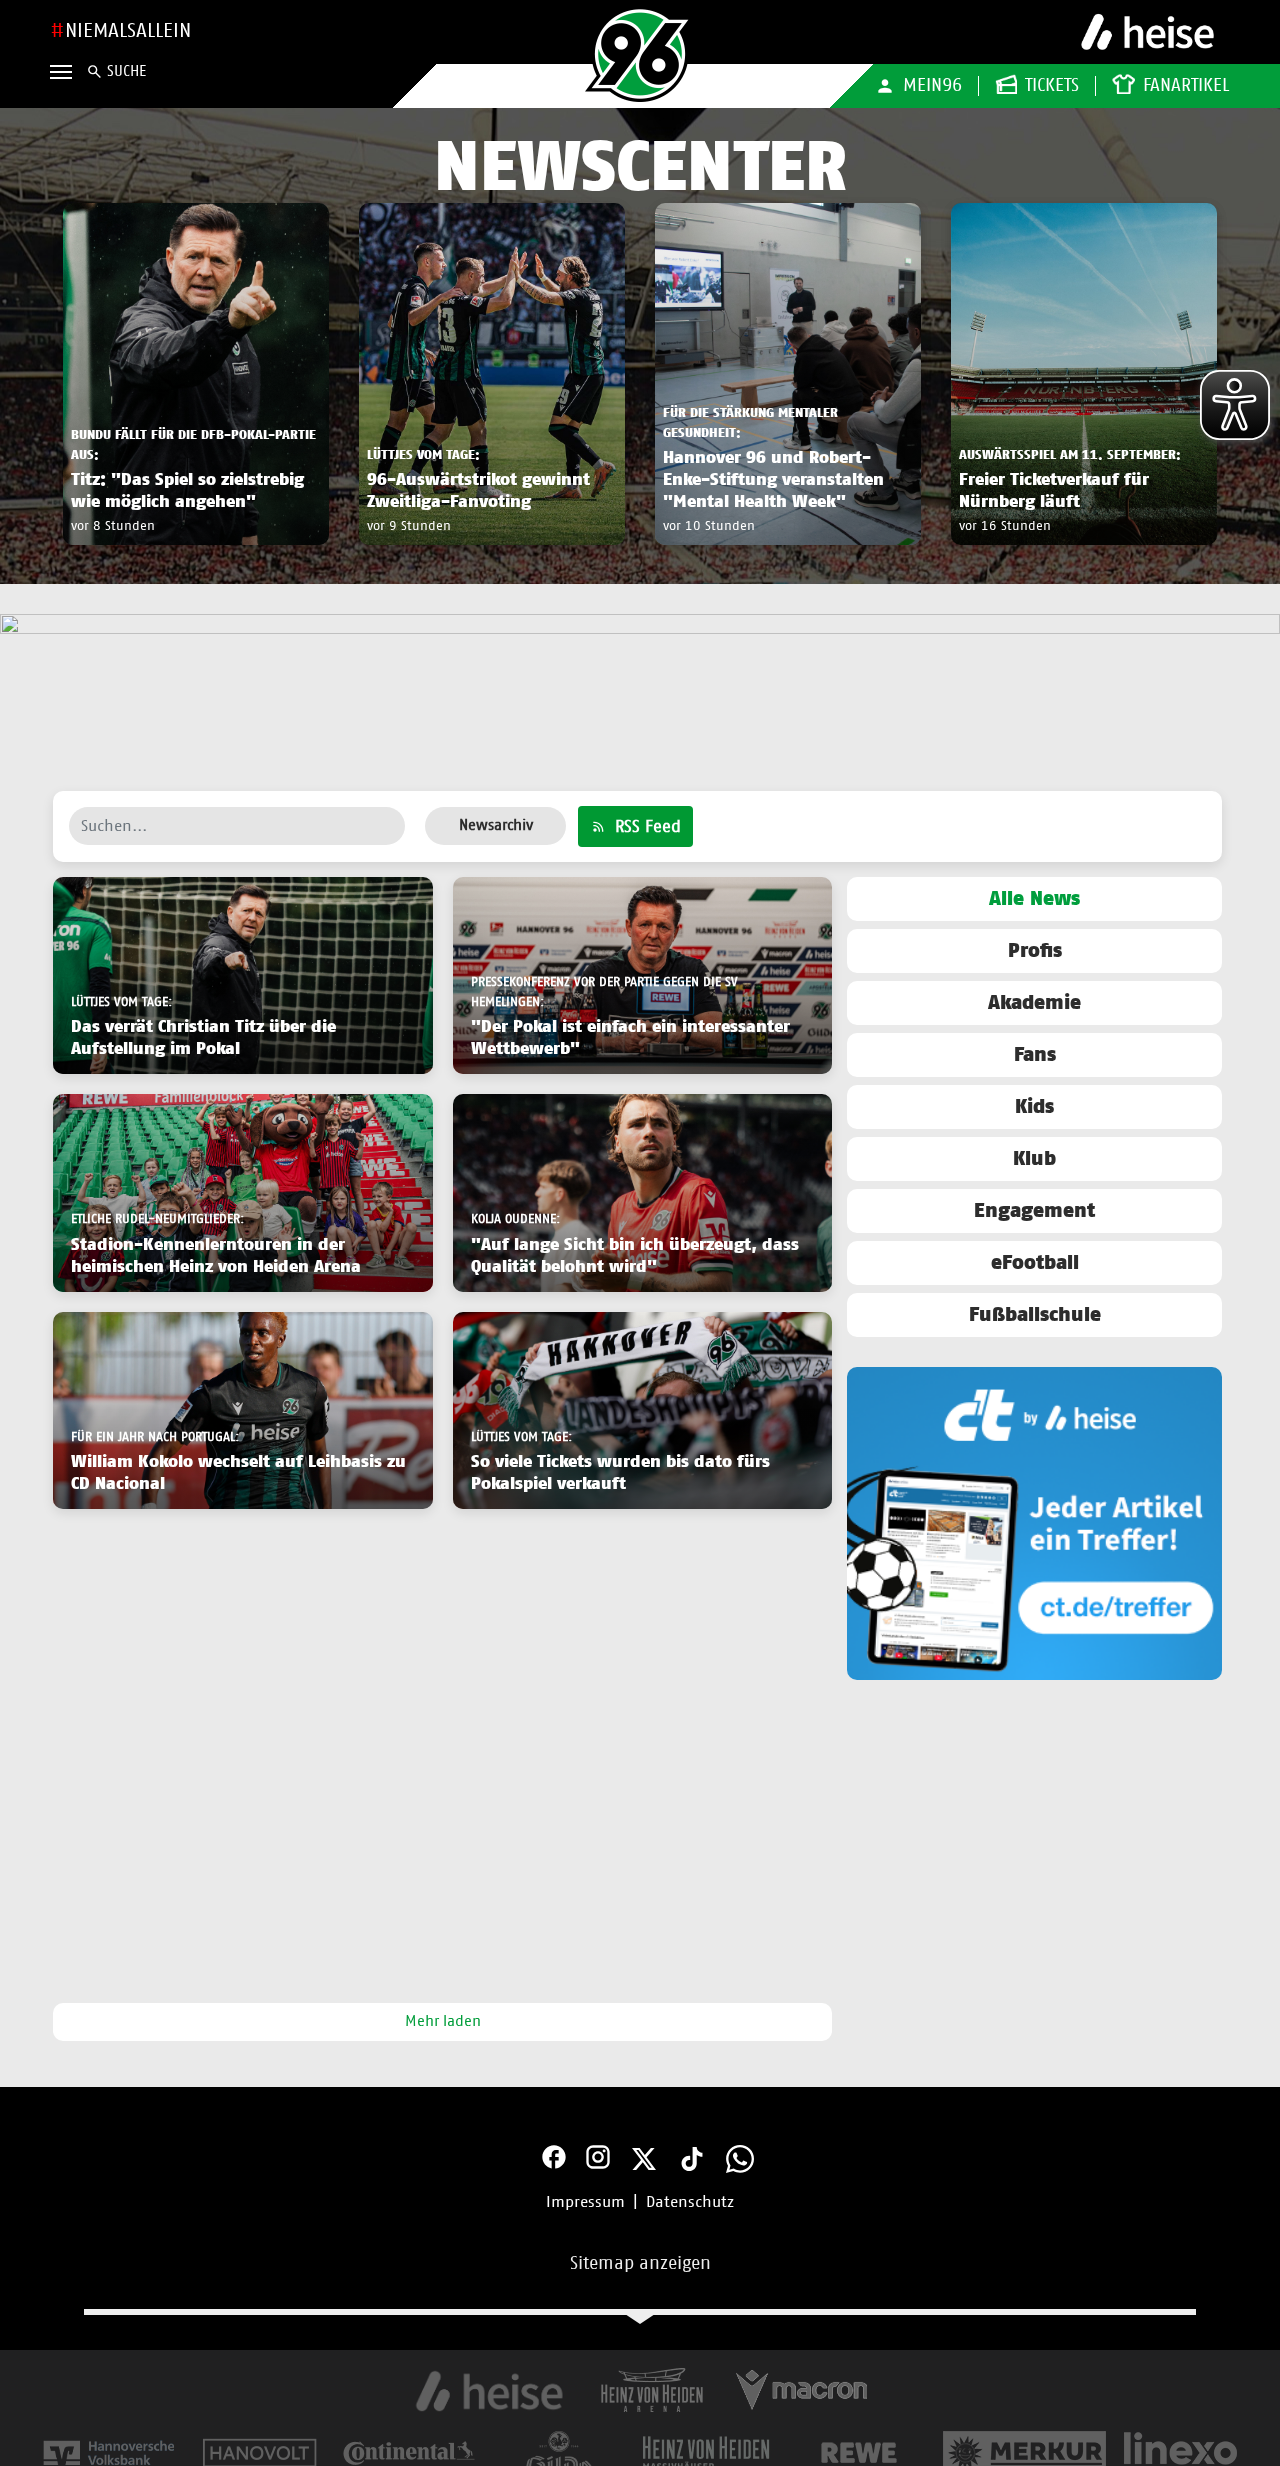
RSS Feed (645, 826)
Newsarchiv (496, 825)
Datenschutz (690, 2202)
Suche (126, 71)
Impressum (585, 2202)
